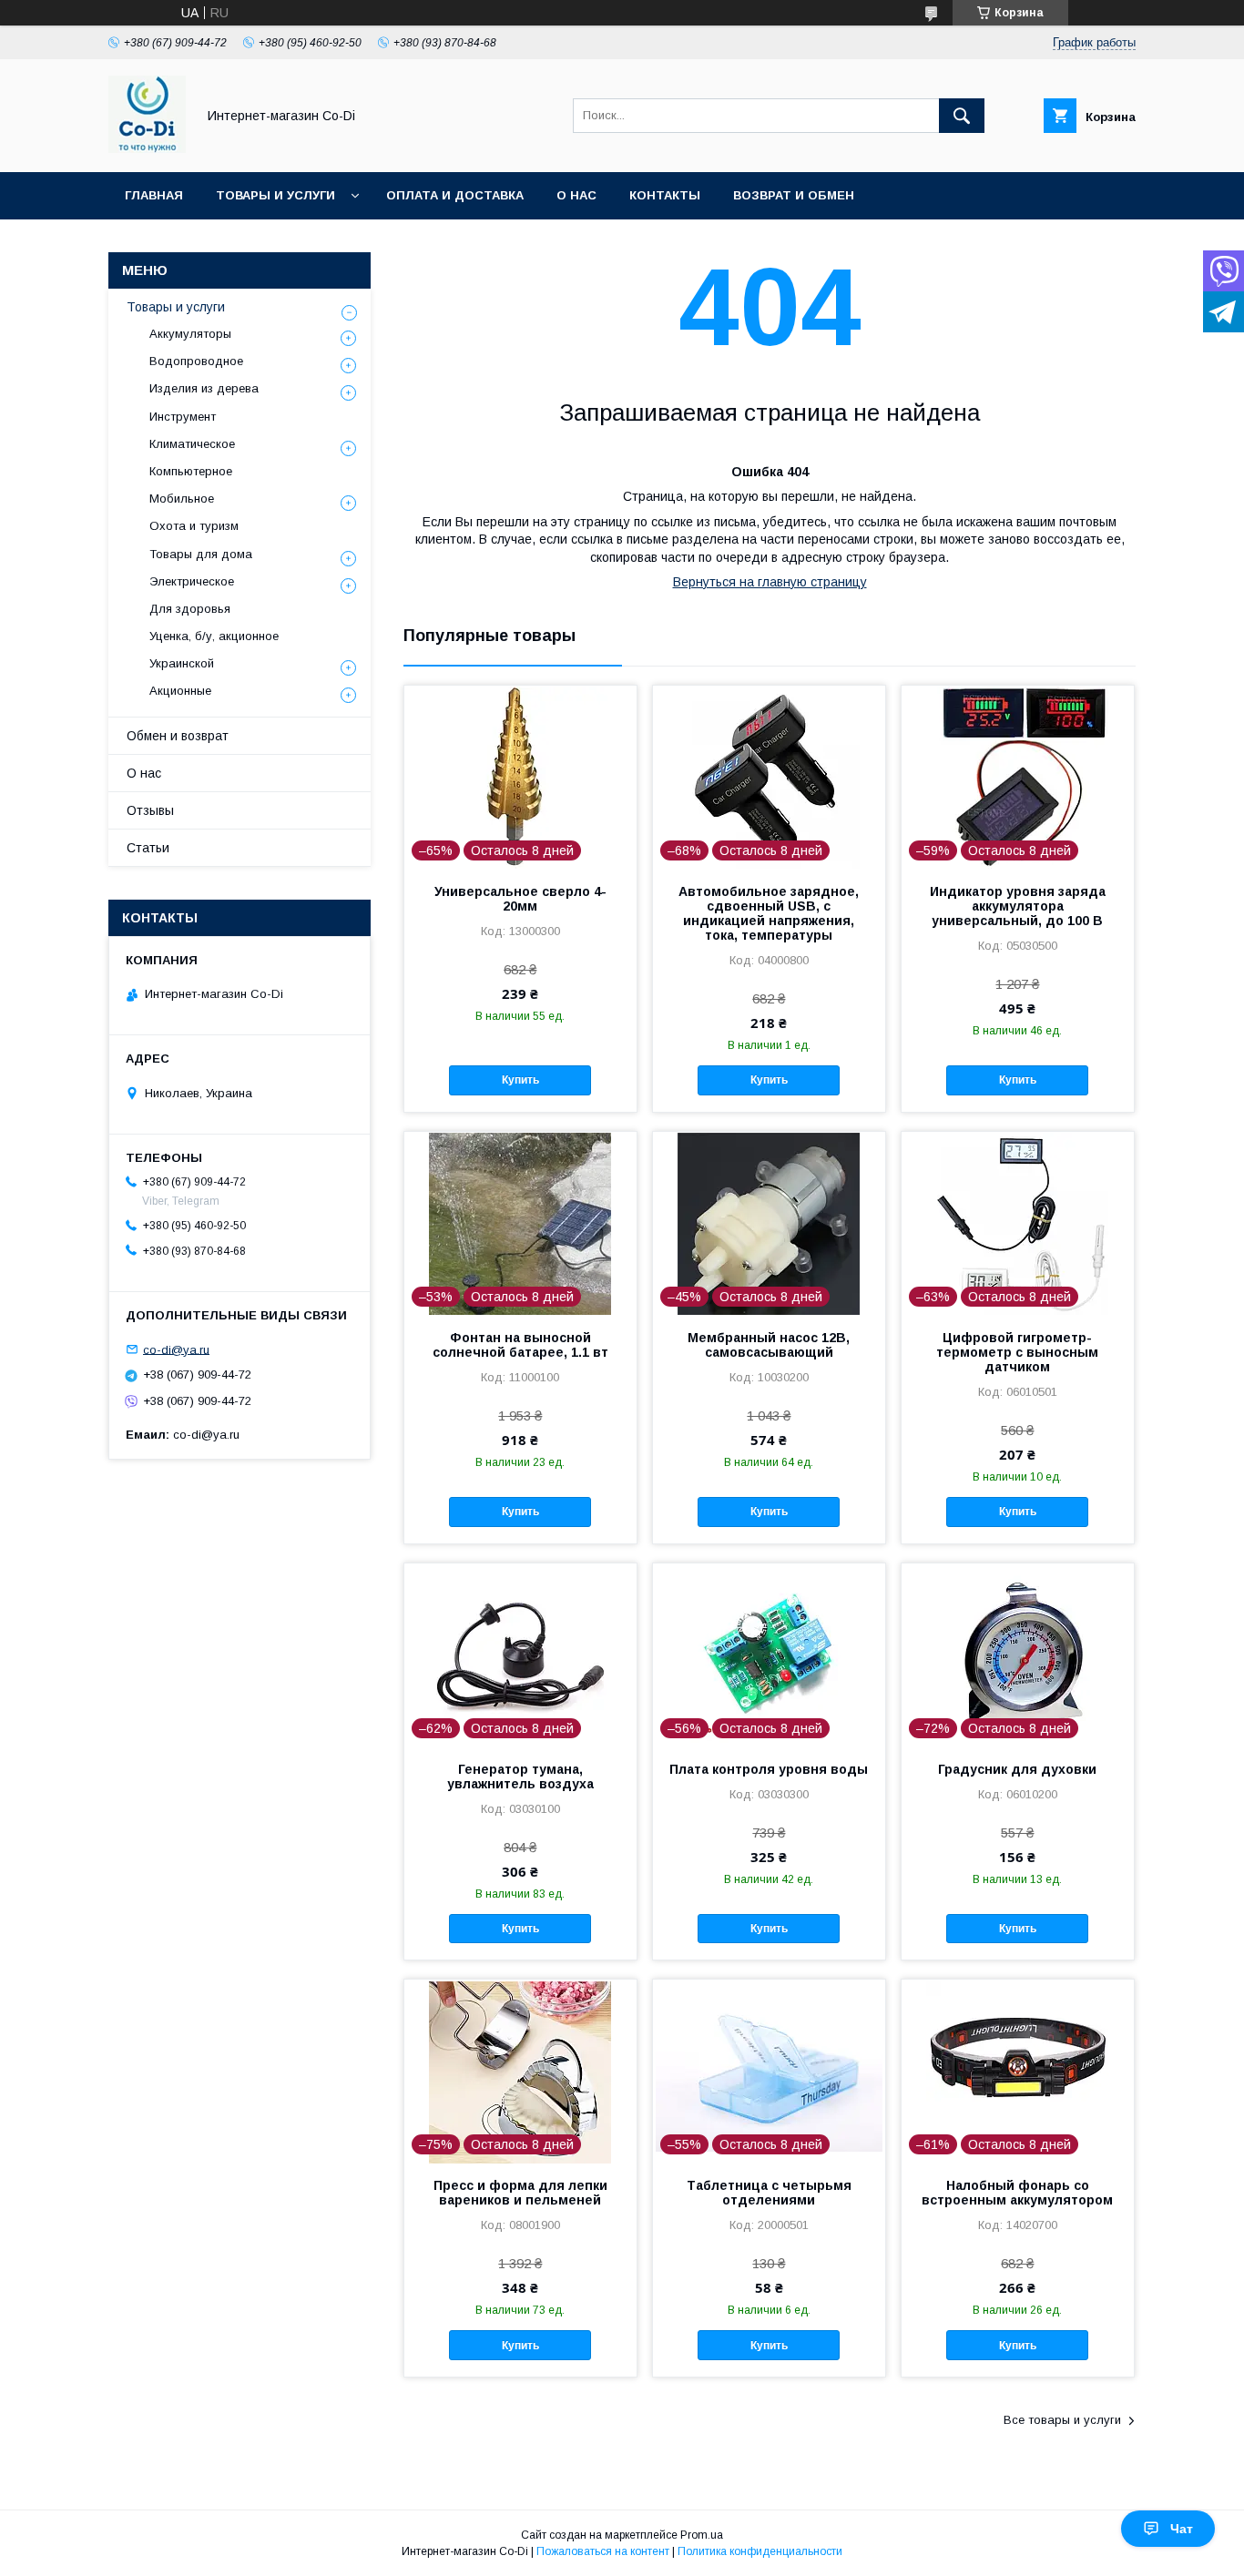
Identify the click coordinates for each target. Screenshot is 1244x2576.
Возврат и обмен (794, 195)
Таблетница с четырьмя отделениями (769, 2193)
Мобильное (182, 499)
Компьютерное (191, 471)
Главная (154, 195)
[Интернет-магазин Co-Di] (147, 148)
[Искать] (962, 116)
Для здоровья (190, 609)
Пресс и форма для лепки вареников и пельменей (520, 2193)
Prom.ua (702, 2535)
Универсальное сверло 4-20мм (520, 899)
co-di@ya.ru (176, 1349)
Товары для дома (201, 554)
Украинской (182, 663)
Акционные (180, 691)
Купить (520, 1080)
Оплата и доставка (455, 195)
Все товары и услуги (1062, 2420)
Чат (1182, 2529)
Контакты (665, 195)
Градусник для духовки (1017, 1769)
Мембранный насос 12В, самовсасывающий (769, 1345)
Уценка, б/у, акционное (214, 636)
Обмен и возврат (178, 736)
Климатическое (192, 444)
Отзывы (150, 810)
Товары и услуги (275, 195)
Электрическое (192, 581)
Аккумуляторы (190, 334)
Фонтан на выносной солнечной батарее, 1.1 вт (520, 1345)
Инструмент (183, 417)
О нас (576, 195)
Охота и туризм (194, 526)
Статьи (148, 848)
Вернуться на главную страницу (770, 582)
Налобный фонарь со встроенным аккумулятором (1017, 2193)
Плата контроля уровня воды (769, 1769)
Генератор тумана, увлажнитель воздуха (520, 1777)
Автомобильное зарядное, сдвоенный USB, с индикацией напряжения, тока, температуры (769, 913)
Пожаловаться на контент (603, 2551)
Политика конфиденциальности (760, 2551)
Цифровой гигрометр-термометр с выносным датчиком (1017, 1352)
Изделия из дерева (204, 388)
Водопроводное (196, 361)
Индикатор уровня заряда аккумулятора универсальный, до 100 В (1018, 906)
